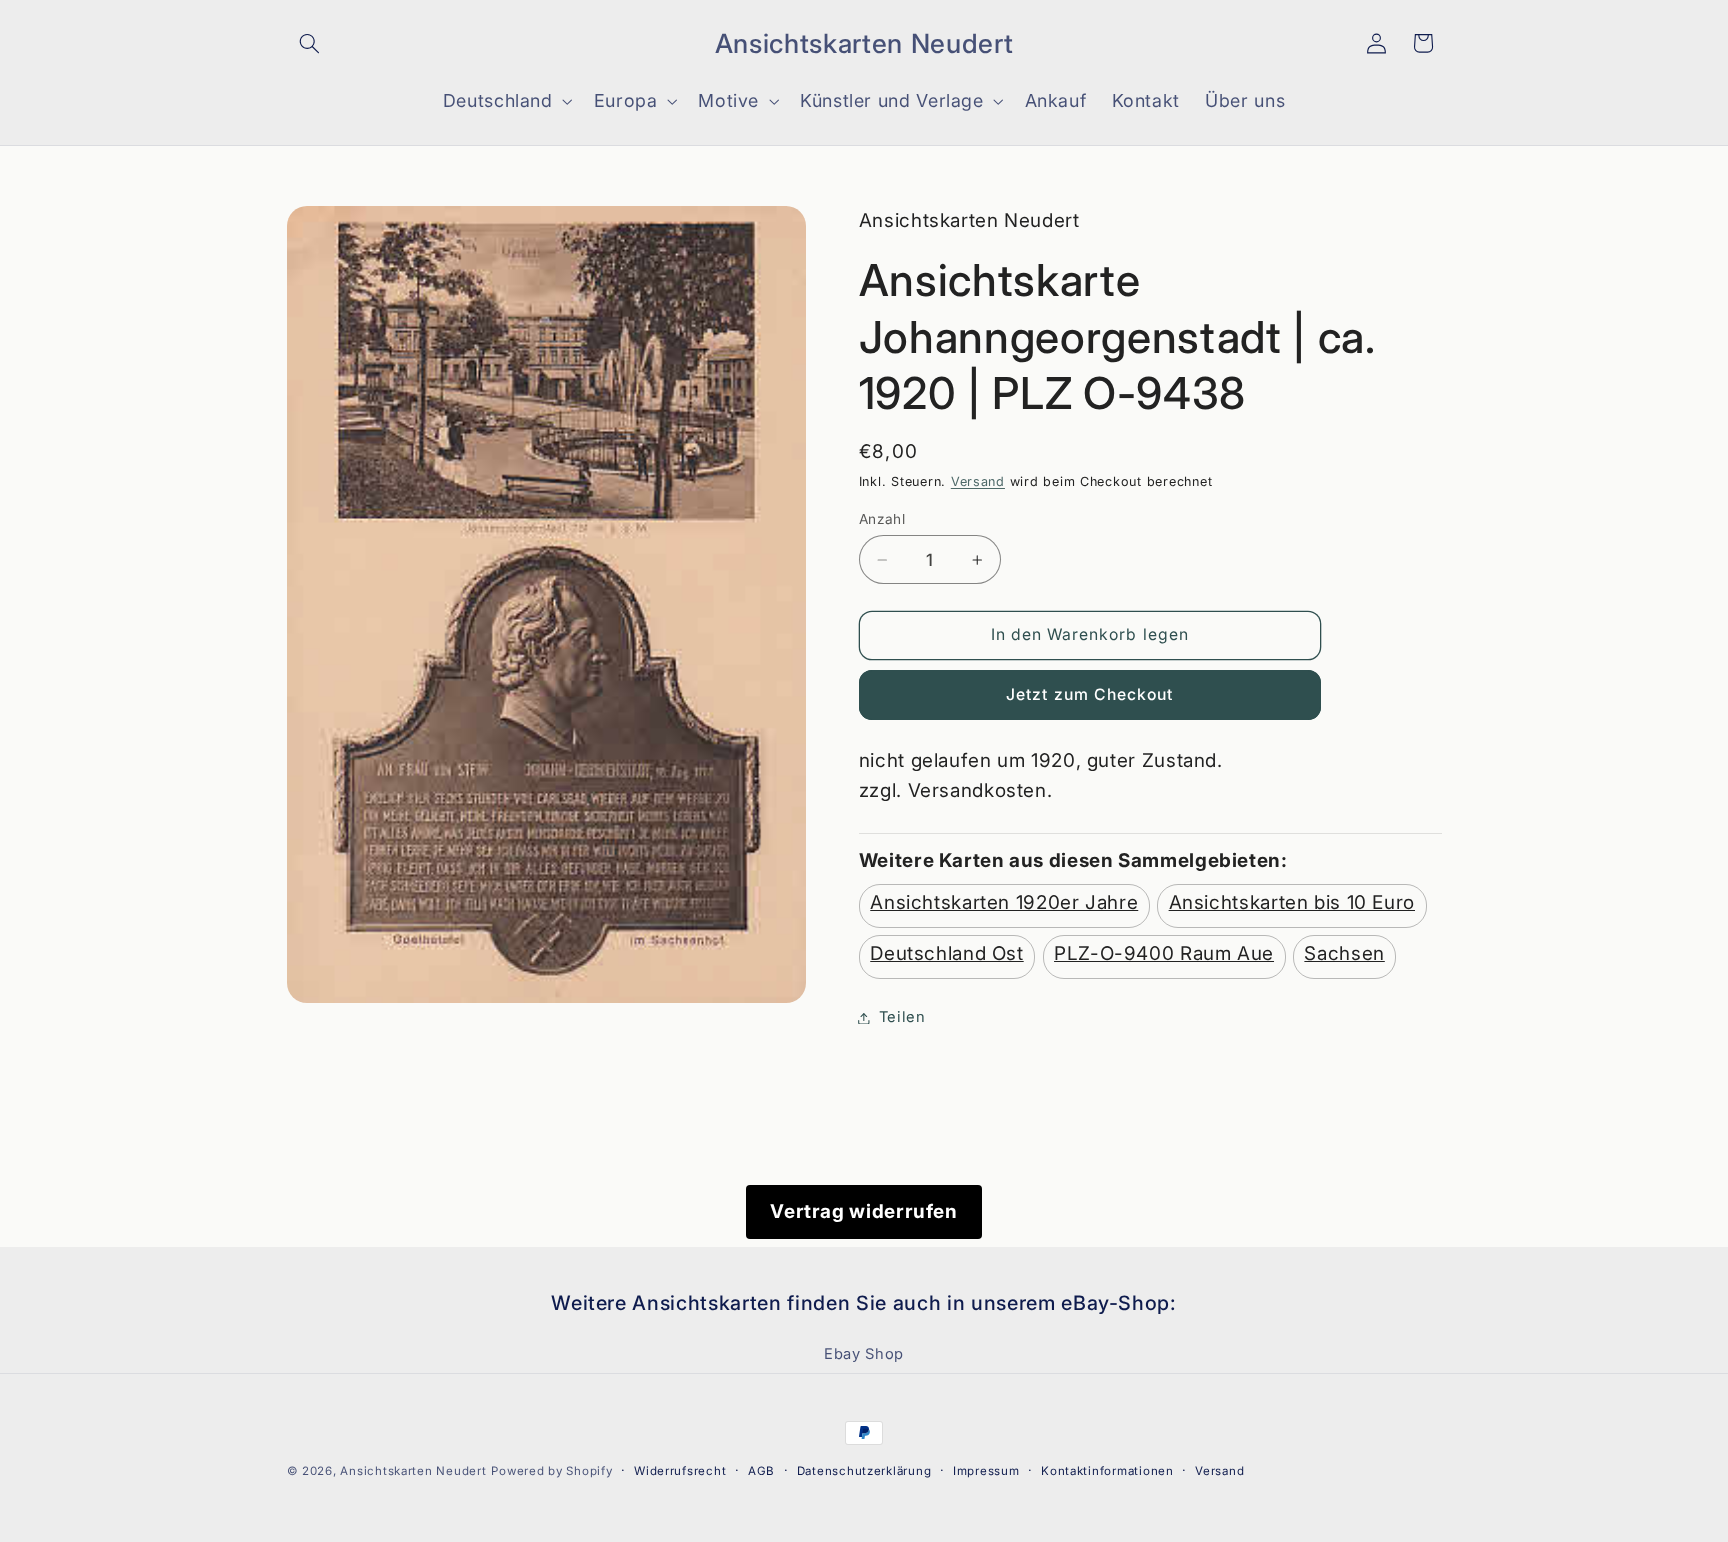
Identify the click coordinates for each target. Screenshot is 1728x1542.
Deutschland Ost (946, 954)
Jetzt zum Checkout (1089, 694)
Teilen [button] (902, 1017)
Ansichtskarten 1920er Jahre (1004, 902)
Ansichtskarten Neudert (413, 1471)
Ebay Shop (864, 1354)
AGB (761, 1471)
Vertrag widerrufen (863, 1211)
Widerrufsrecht (680, 1471)
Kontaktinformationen (1107, 1471)
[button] (310, 43)
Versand (978, 481)
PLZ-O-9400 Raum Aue (1164, 954)
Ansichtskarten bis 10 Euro (1292, 902)
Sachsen (1344, 954)
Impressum (986, 1471)
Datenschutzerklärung (864, 1471)
